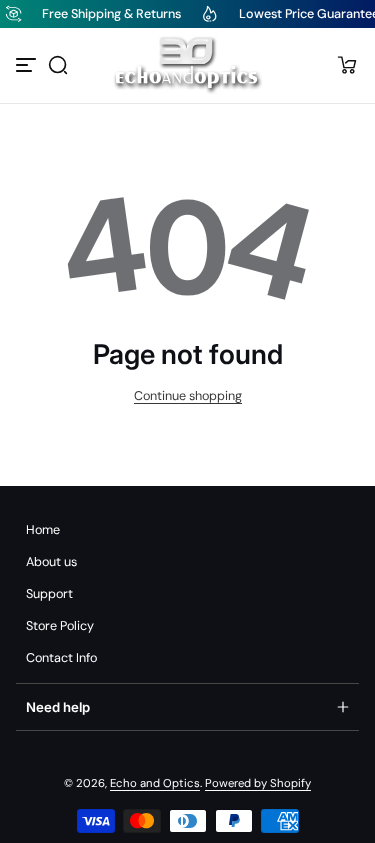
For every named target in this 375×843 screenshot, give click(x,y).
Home (43, 530)
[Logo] (188, 65)
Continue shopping (188, 396)
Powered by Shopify (258, 783)
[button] (58, 65)
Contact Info (61, 658)
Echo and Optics (155, 783)
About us (51, 562)
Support (49, 594)
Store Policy (60, 626)
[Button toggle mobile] (28, 65)
